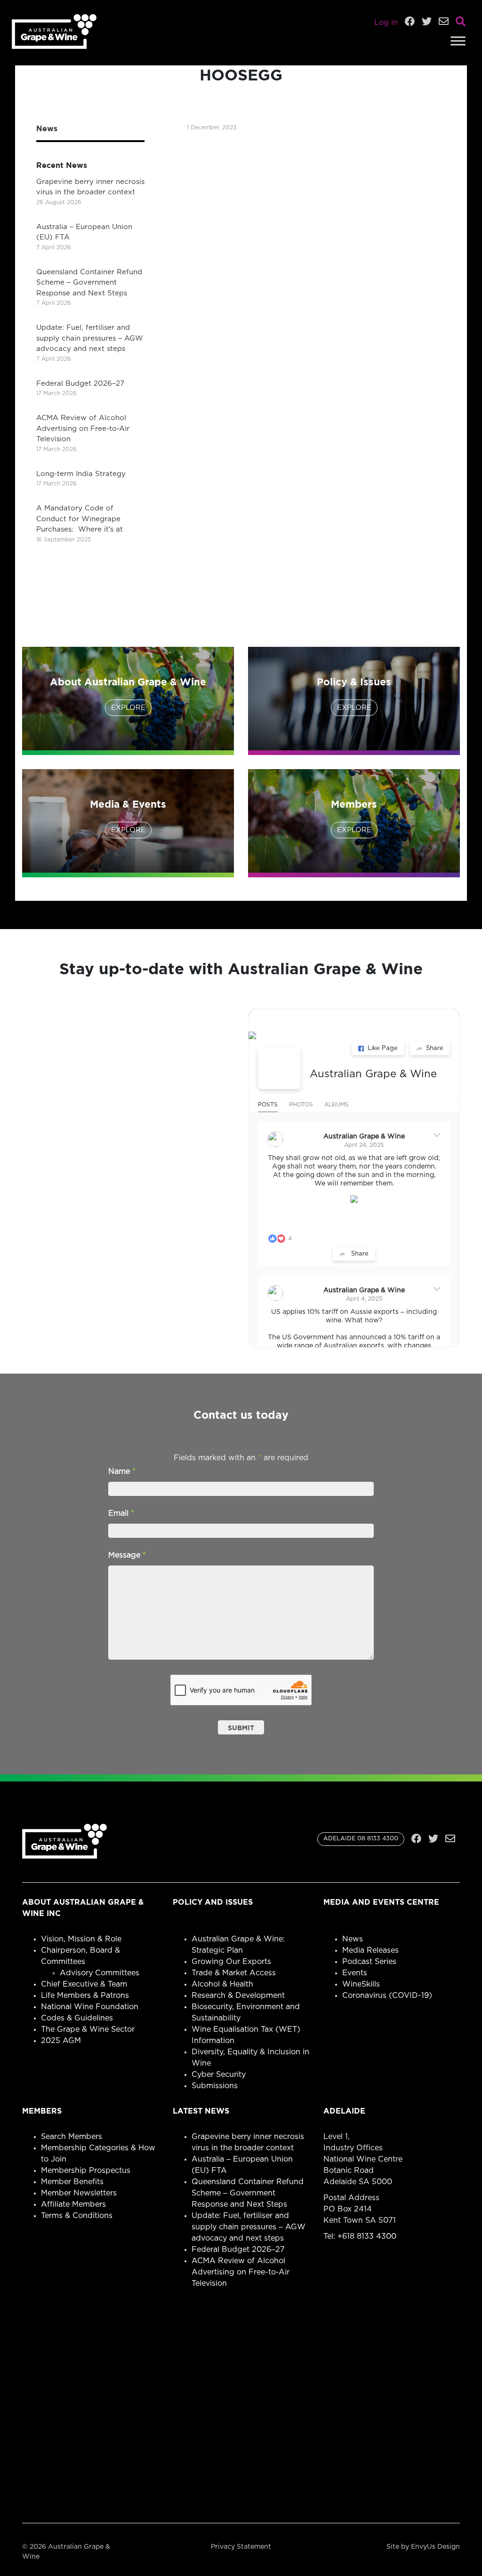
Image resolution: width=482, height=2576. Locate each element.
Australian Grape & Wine (373, 1074)
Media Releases (370, 1950)
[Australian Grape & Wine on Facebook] (279, 1068)
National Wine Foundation (90, 2007)
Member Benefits (72, 2182)
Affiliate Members (73, 2204)
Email (121, 1513)
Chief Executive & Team (84, 1984)
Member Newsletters (79, 2193)
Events (355, 1973)
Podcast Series (369, 1962)
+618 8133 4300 (367, 2236)
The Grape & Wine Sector (88, 2029)
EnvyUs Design (435, 2547)
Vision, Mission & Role (81, 1939)
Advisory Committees (100, 1973)
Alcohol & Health (222, 1984)
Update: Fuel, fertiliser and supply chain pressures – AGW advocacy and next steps (90, 338)
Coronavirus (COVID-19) (387, 1996)
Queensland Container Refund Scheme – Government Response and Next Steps (89, 283)
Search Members (72, 2137)
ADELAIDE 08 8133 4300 (361, 1839)
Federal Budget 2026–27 (80, 384)
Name (122, 1471)
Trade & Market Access (234, 1973)
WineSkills (361, 1984)
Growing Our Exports (231, 1962)
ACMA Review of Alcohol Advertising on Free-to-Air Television (83, 429)
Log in (386, 23)
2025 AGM (61, 2041)
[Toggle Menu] (458, 41)
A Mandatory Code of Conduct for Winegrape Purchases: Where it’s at (80, 519)
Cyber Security (219, 2075)
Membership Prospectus (86, 2171)
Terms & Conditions (77, 2216)
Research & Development (238, 1996)
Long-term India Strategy (81, 474)
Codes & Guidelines (77, 2018)
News (353, 1939)
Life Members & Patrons (85, 1996)
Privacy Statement (241, 2547)
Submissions (215, 2086)
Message (127, 1555)
